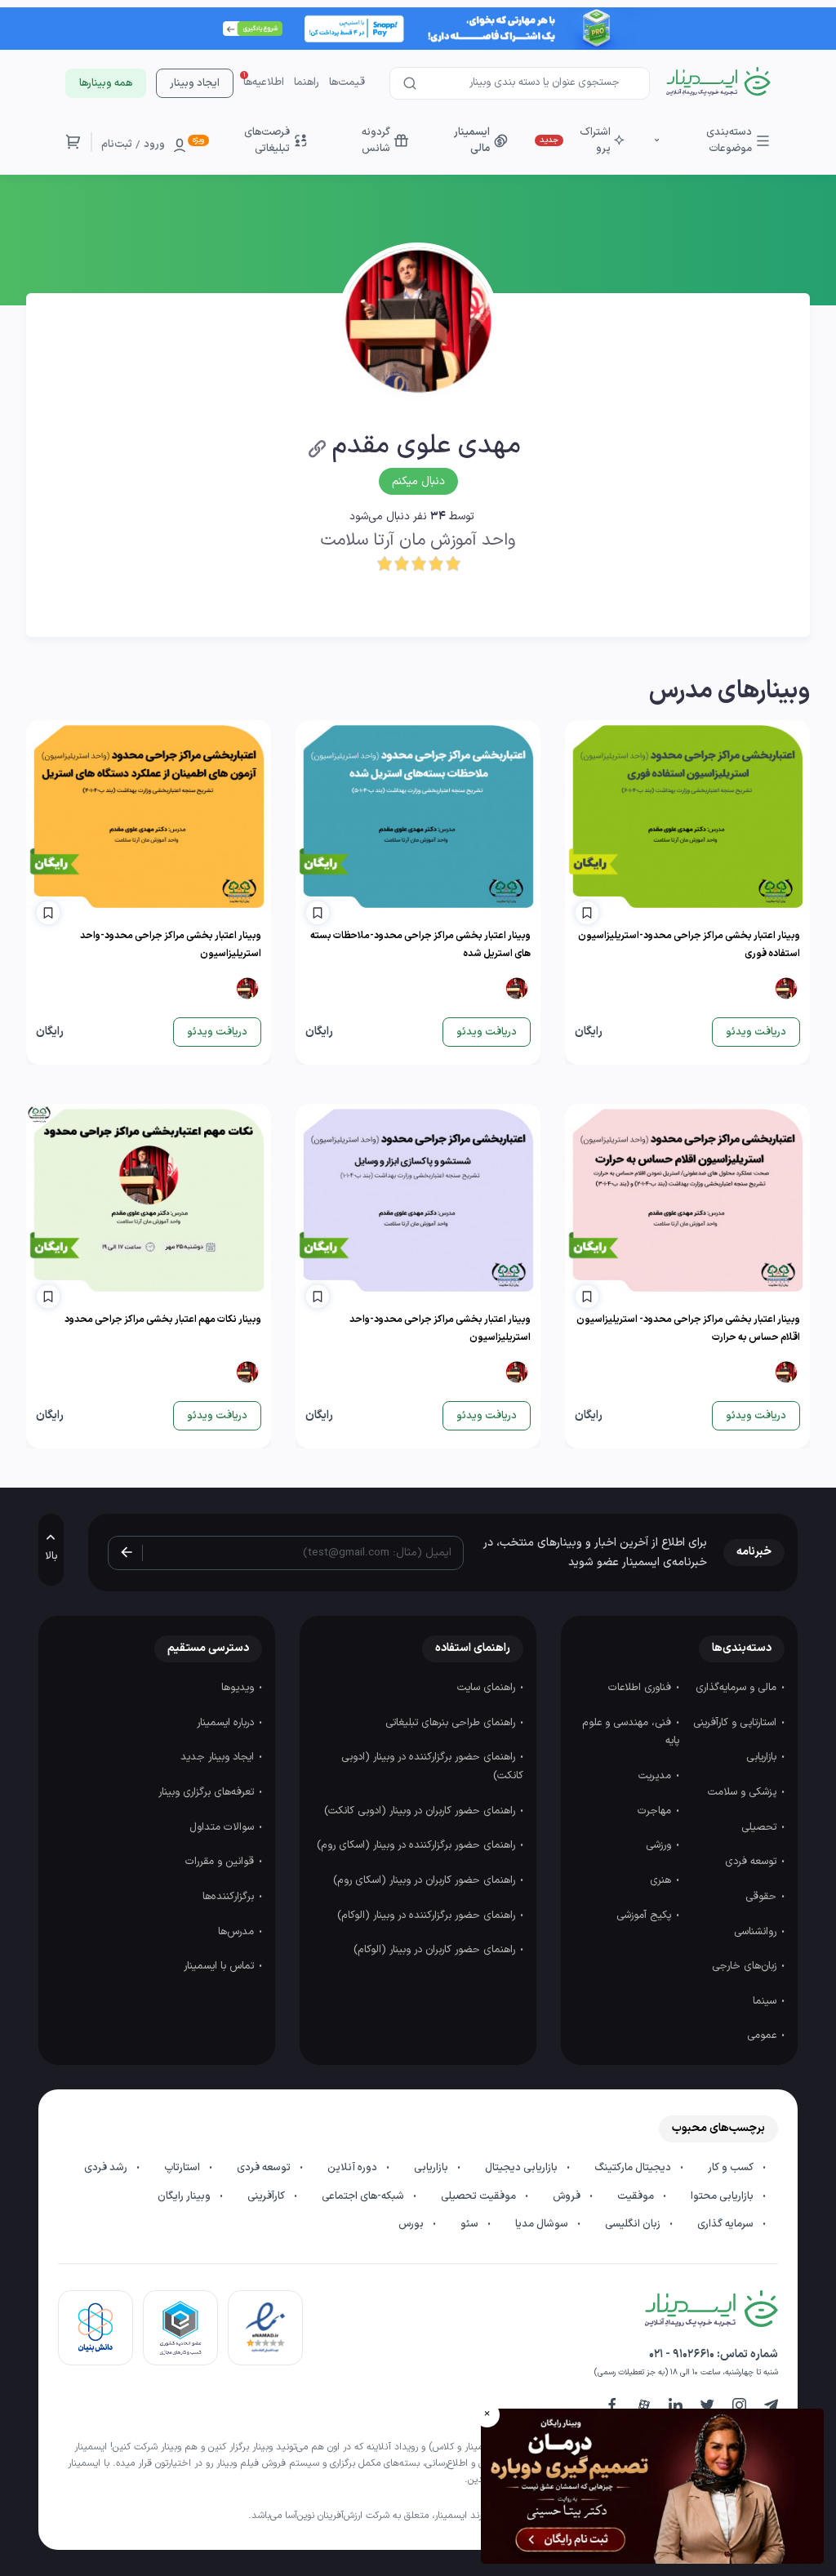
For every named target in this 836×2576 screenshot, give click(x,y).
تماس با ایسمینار (220, 1966)
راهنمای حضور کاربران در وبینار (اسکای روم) (426, 1880)
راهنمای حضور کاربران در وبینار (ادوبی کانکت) (421, 1811)
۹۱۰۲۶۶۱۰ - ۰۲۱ (682, 2354)
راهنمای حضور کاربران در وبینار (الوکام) (436, 1950)
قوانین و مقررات (221, 1862)
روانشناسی (757, 1932)
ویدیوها (239, 1688)
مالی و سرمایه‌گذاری (738, 1688)
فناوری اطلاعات (641, 1688)
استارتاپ (183, 2168)
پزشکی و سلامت (744, 1792)
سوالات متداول (223, 1827)
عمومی (763, 2035)
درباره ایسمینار (227, 1723)
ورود (154, 145)
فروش (568, 2196)
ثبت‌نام (117, 145)
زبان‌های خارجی (746, 1966)
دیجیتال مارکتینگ (634, 2168)
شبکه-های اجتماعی (364, 2196)
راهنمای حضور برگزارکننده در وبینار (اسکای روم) (418, 1845)
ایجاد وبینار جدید (219, 1757)
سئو (471, 2224)
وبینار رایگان (185, 2196)
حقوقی (763, 1897)
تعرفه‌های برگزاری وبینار (208, 1792)
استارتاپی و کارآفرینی (736, 1723)
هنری (662, 1880)
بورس (412, 2224)
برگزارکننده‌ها (230, 1897)
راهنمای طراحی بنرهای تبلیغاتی (452, 1723)
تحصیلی (760, 1827)
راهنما (307, 82)
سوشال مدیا (543, 2224)
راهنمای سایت (488, 1688)
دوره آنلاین (354, 2168)
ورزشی (660, 1845)
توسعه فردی (752, 1862)
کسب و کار (732, 2168)
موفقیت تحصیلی (480, 2196)
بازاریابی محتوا (723, 2196)
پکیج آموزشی (645, 1915)
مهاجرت (656, 1811)
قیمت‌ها (347, 82)
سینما (766, 2001)
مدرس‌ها (238, 1932)
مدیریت (656, 1776)
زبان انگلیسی (634, 2224)
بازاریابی (763, 1757)
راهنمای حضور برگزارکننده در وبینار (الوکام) (428, 1915)
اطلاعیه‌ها (264, 82)
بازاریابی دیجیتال (522, 2168)
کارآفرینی (267, 2196)
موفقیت (637, 2196)
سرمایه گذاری (727, 2224)
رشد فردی (107, 2168)
